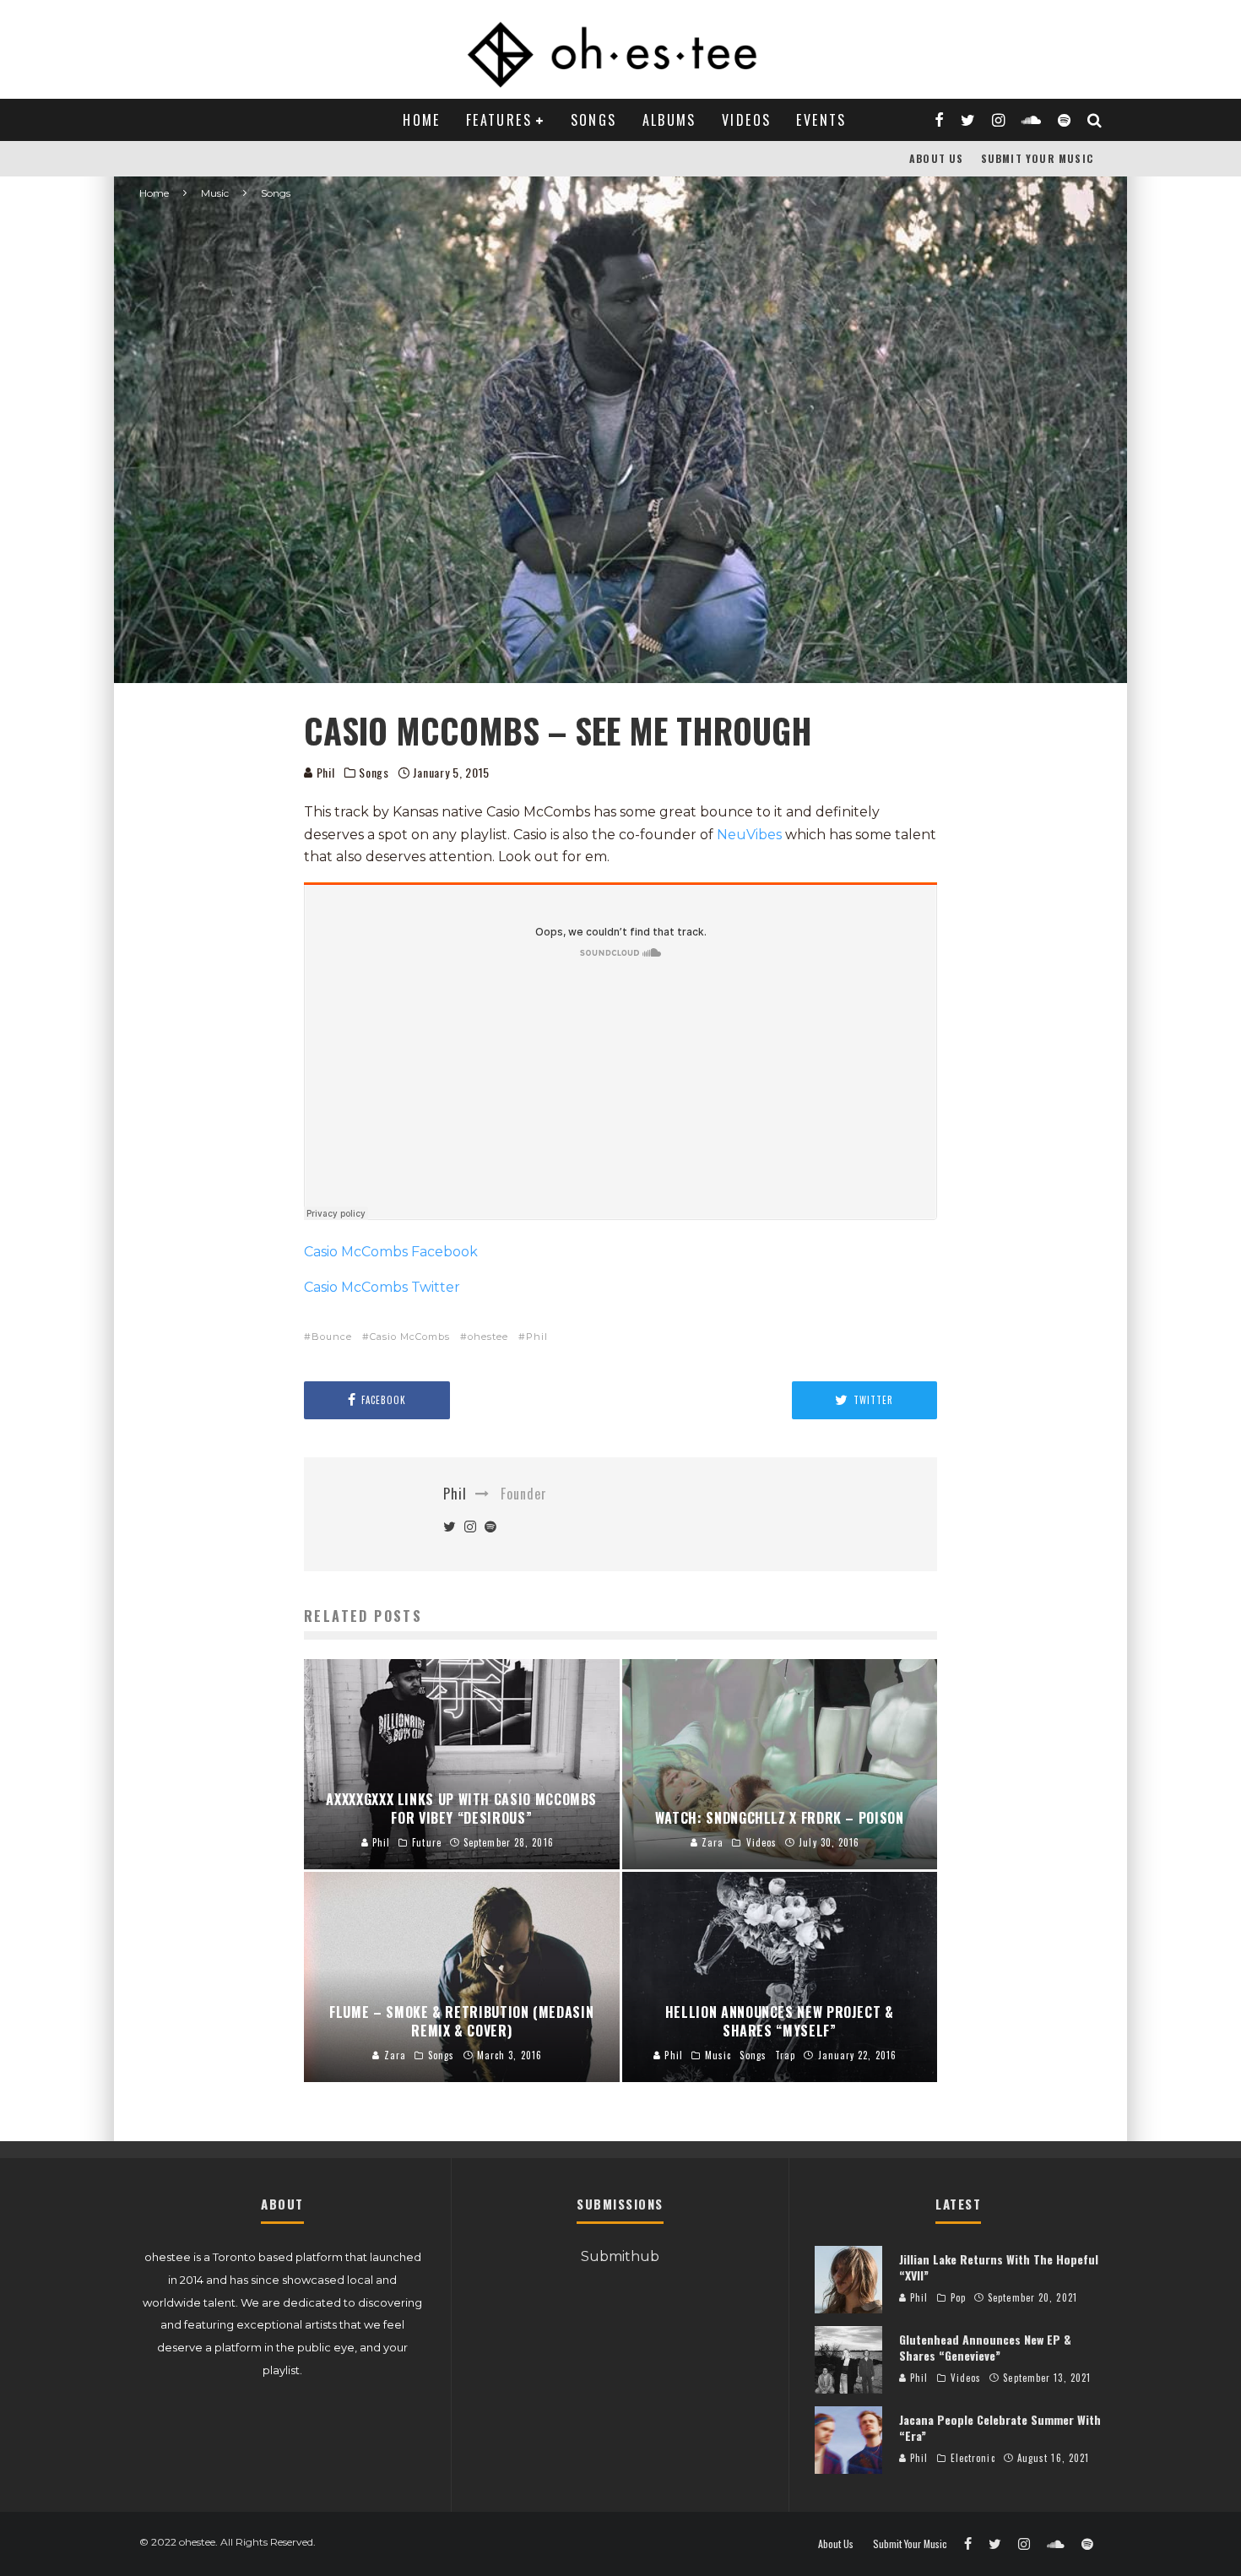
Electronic (973, 2458)
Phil (324, 772)
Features (499, 120)
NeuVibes (749, 835)
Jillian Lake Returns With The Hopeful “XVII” (999, 2267)
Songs (594, 120)
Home (422, 120)
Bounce (332, 1337)
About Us (937, 158)
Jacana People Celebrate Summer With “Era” (1000, 2427)
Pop (958, 2297)
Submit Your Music (1037, 158)
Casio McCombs (410, 1337)
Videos (746, 120)
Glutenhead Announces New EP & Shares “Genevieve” (985, 2347)
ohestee (488, 1337)
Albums (669, 120)
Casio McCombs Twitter (382, 1287)
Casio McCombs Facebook (391, 1252)
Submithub (620, 2256)
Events (821, 120)
